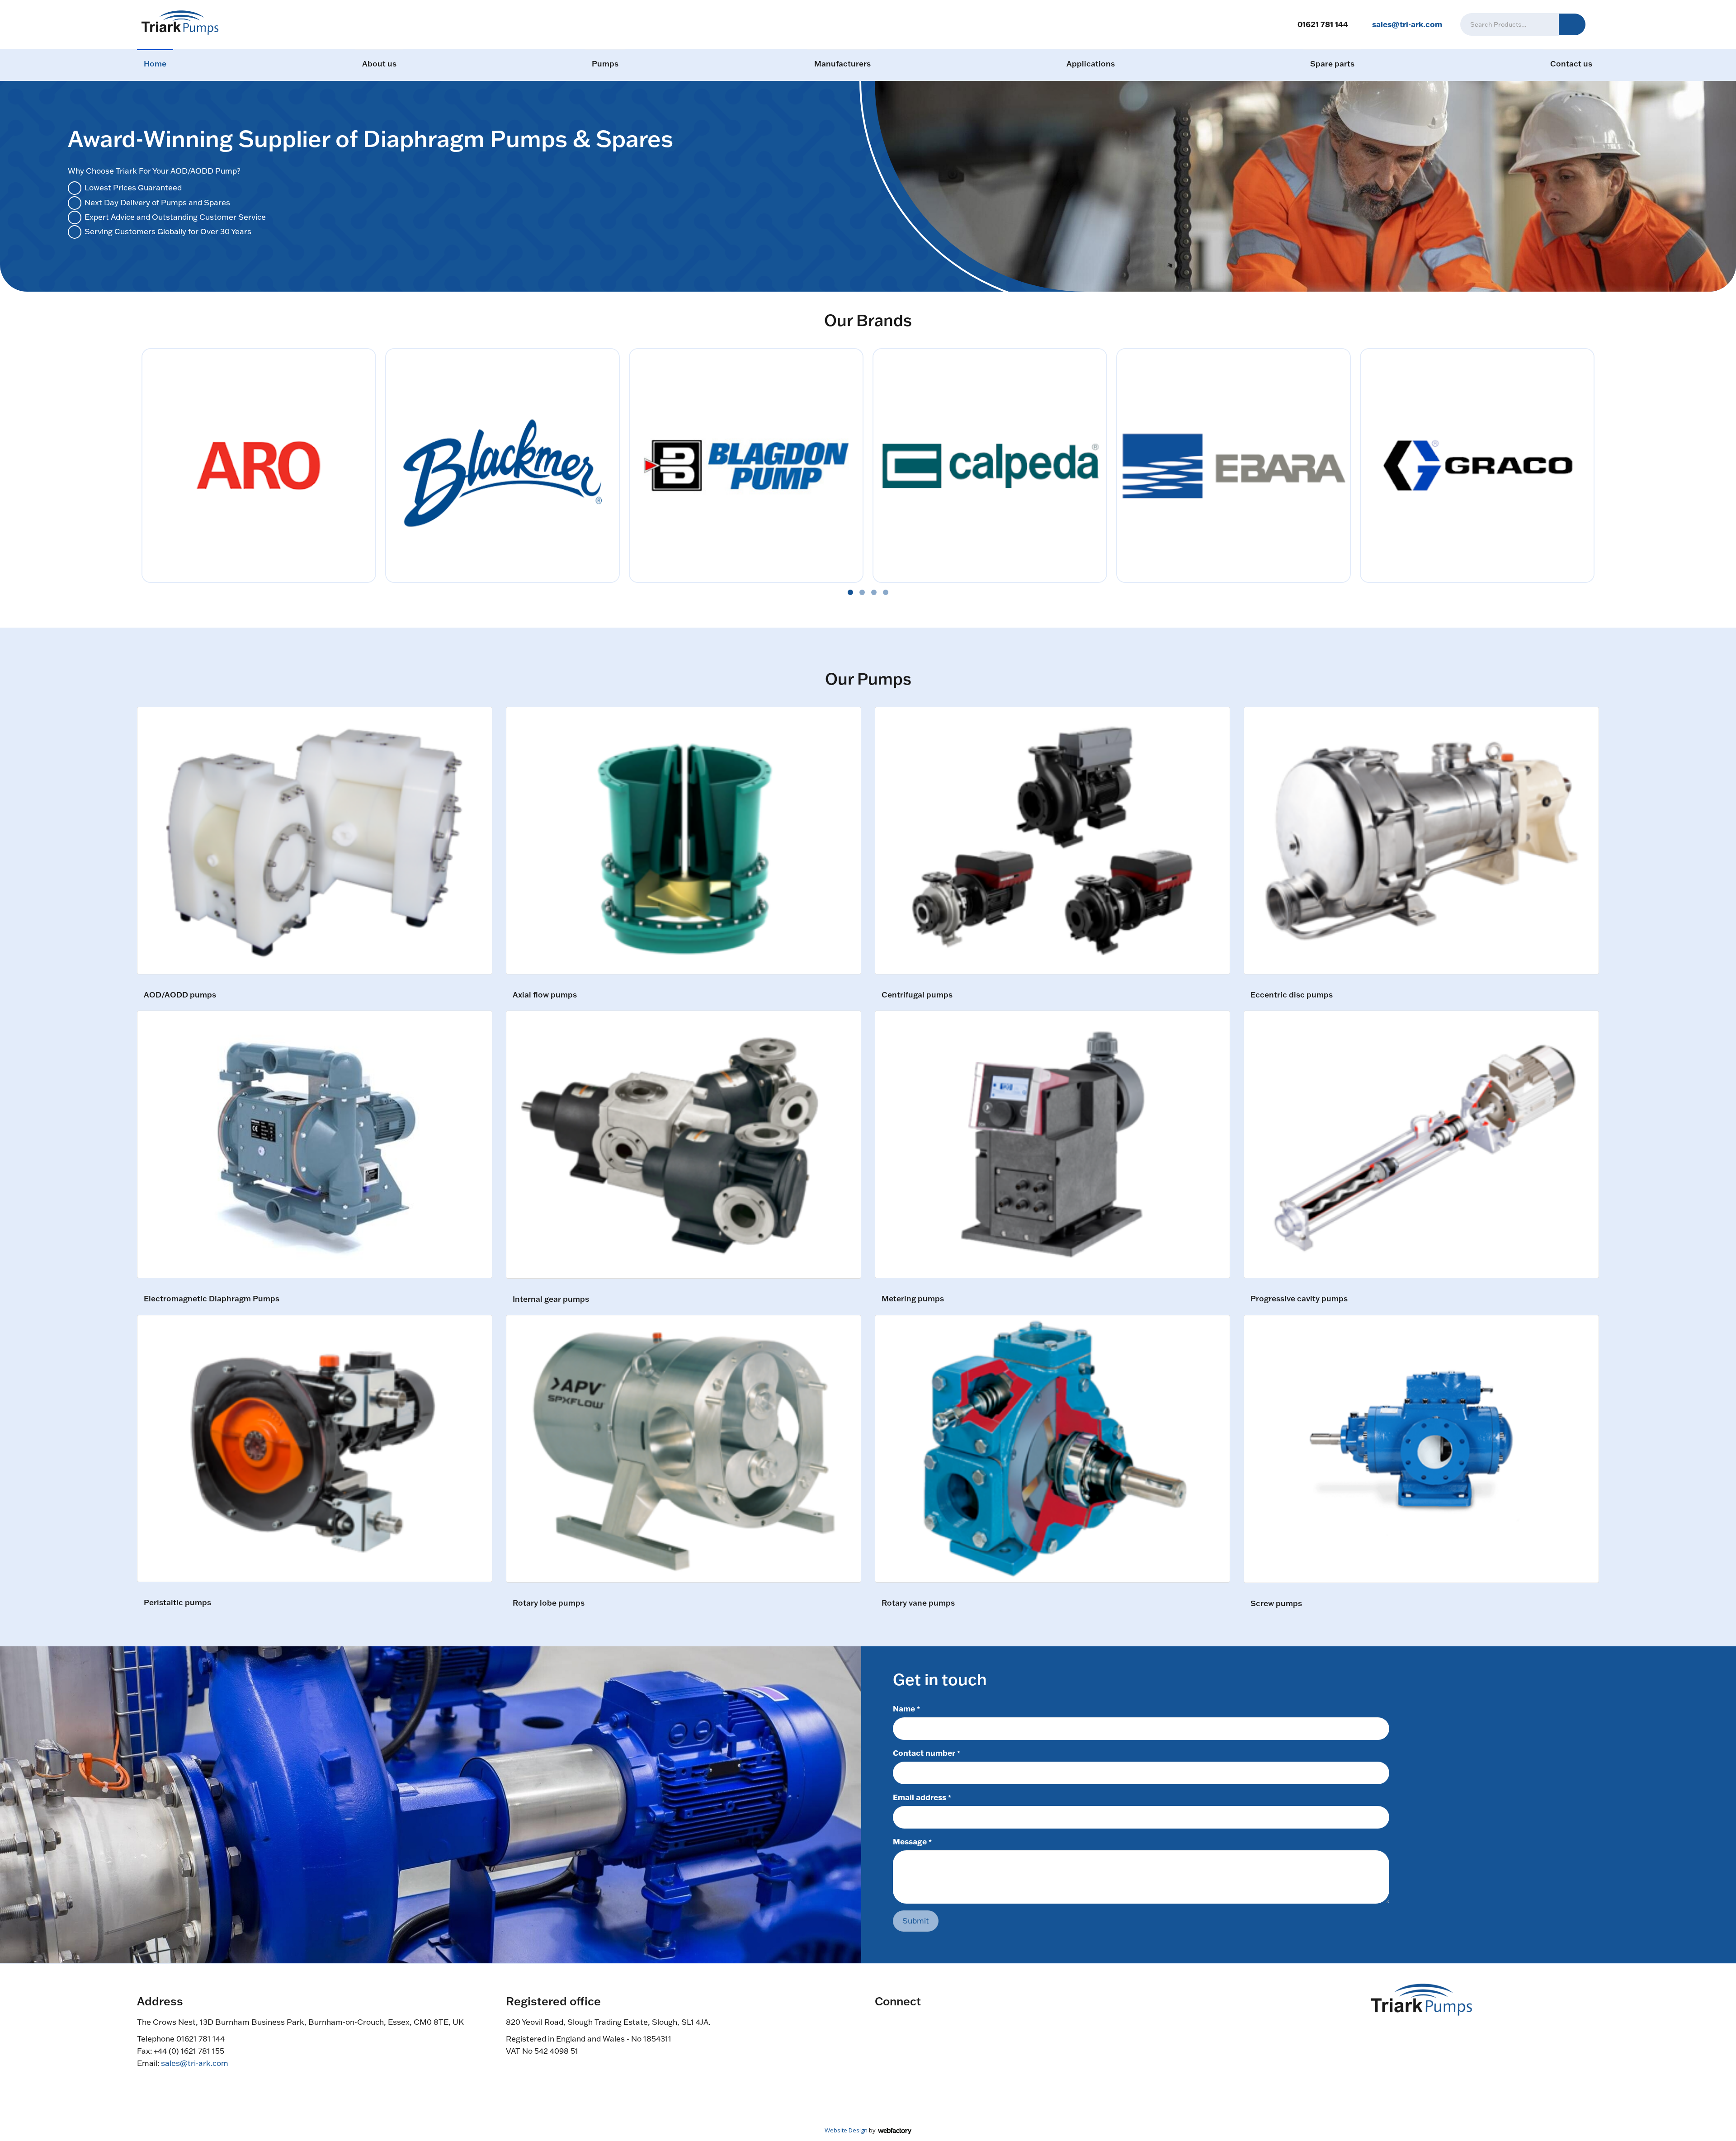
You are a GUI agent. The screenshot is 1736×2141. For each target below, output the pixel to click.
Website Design (846, 2130)
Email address (922, 1797)
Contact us (1571, 64)
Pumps (605, 64)
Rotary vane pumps (918, 1603)
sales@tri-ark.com (1407, 24)
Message (912, 1841)
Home (155, 64)
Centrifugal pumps (917, 995)
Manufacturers (842, 64)
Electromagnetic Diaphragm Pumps (212, 1299)
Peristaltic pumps (177, 1603)
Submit (916, 1921)
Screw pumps (1276, 1604)
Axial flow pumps (545, 995)
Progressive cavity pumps (1299, 1299)
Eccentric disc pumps (1292, 995)
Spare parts (1332, 64)
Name (906, 1708)
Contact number (927, 1753)
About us (379, 64)
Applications (1091, 64)
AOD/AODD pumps (180, 995)
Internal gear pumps (551, 1299)
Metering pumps (913, 1299)
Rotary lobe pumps (549, 1603)
